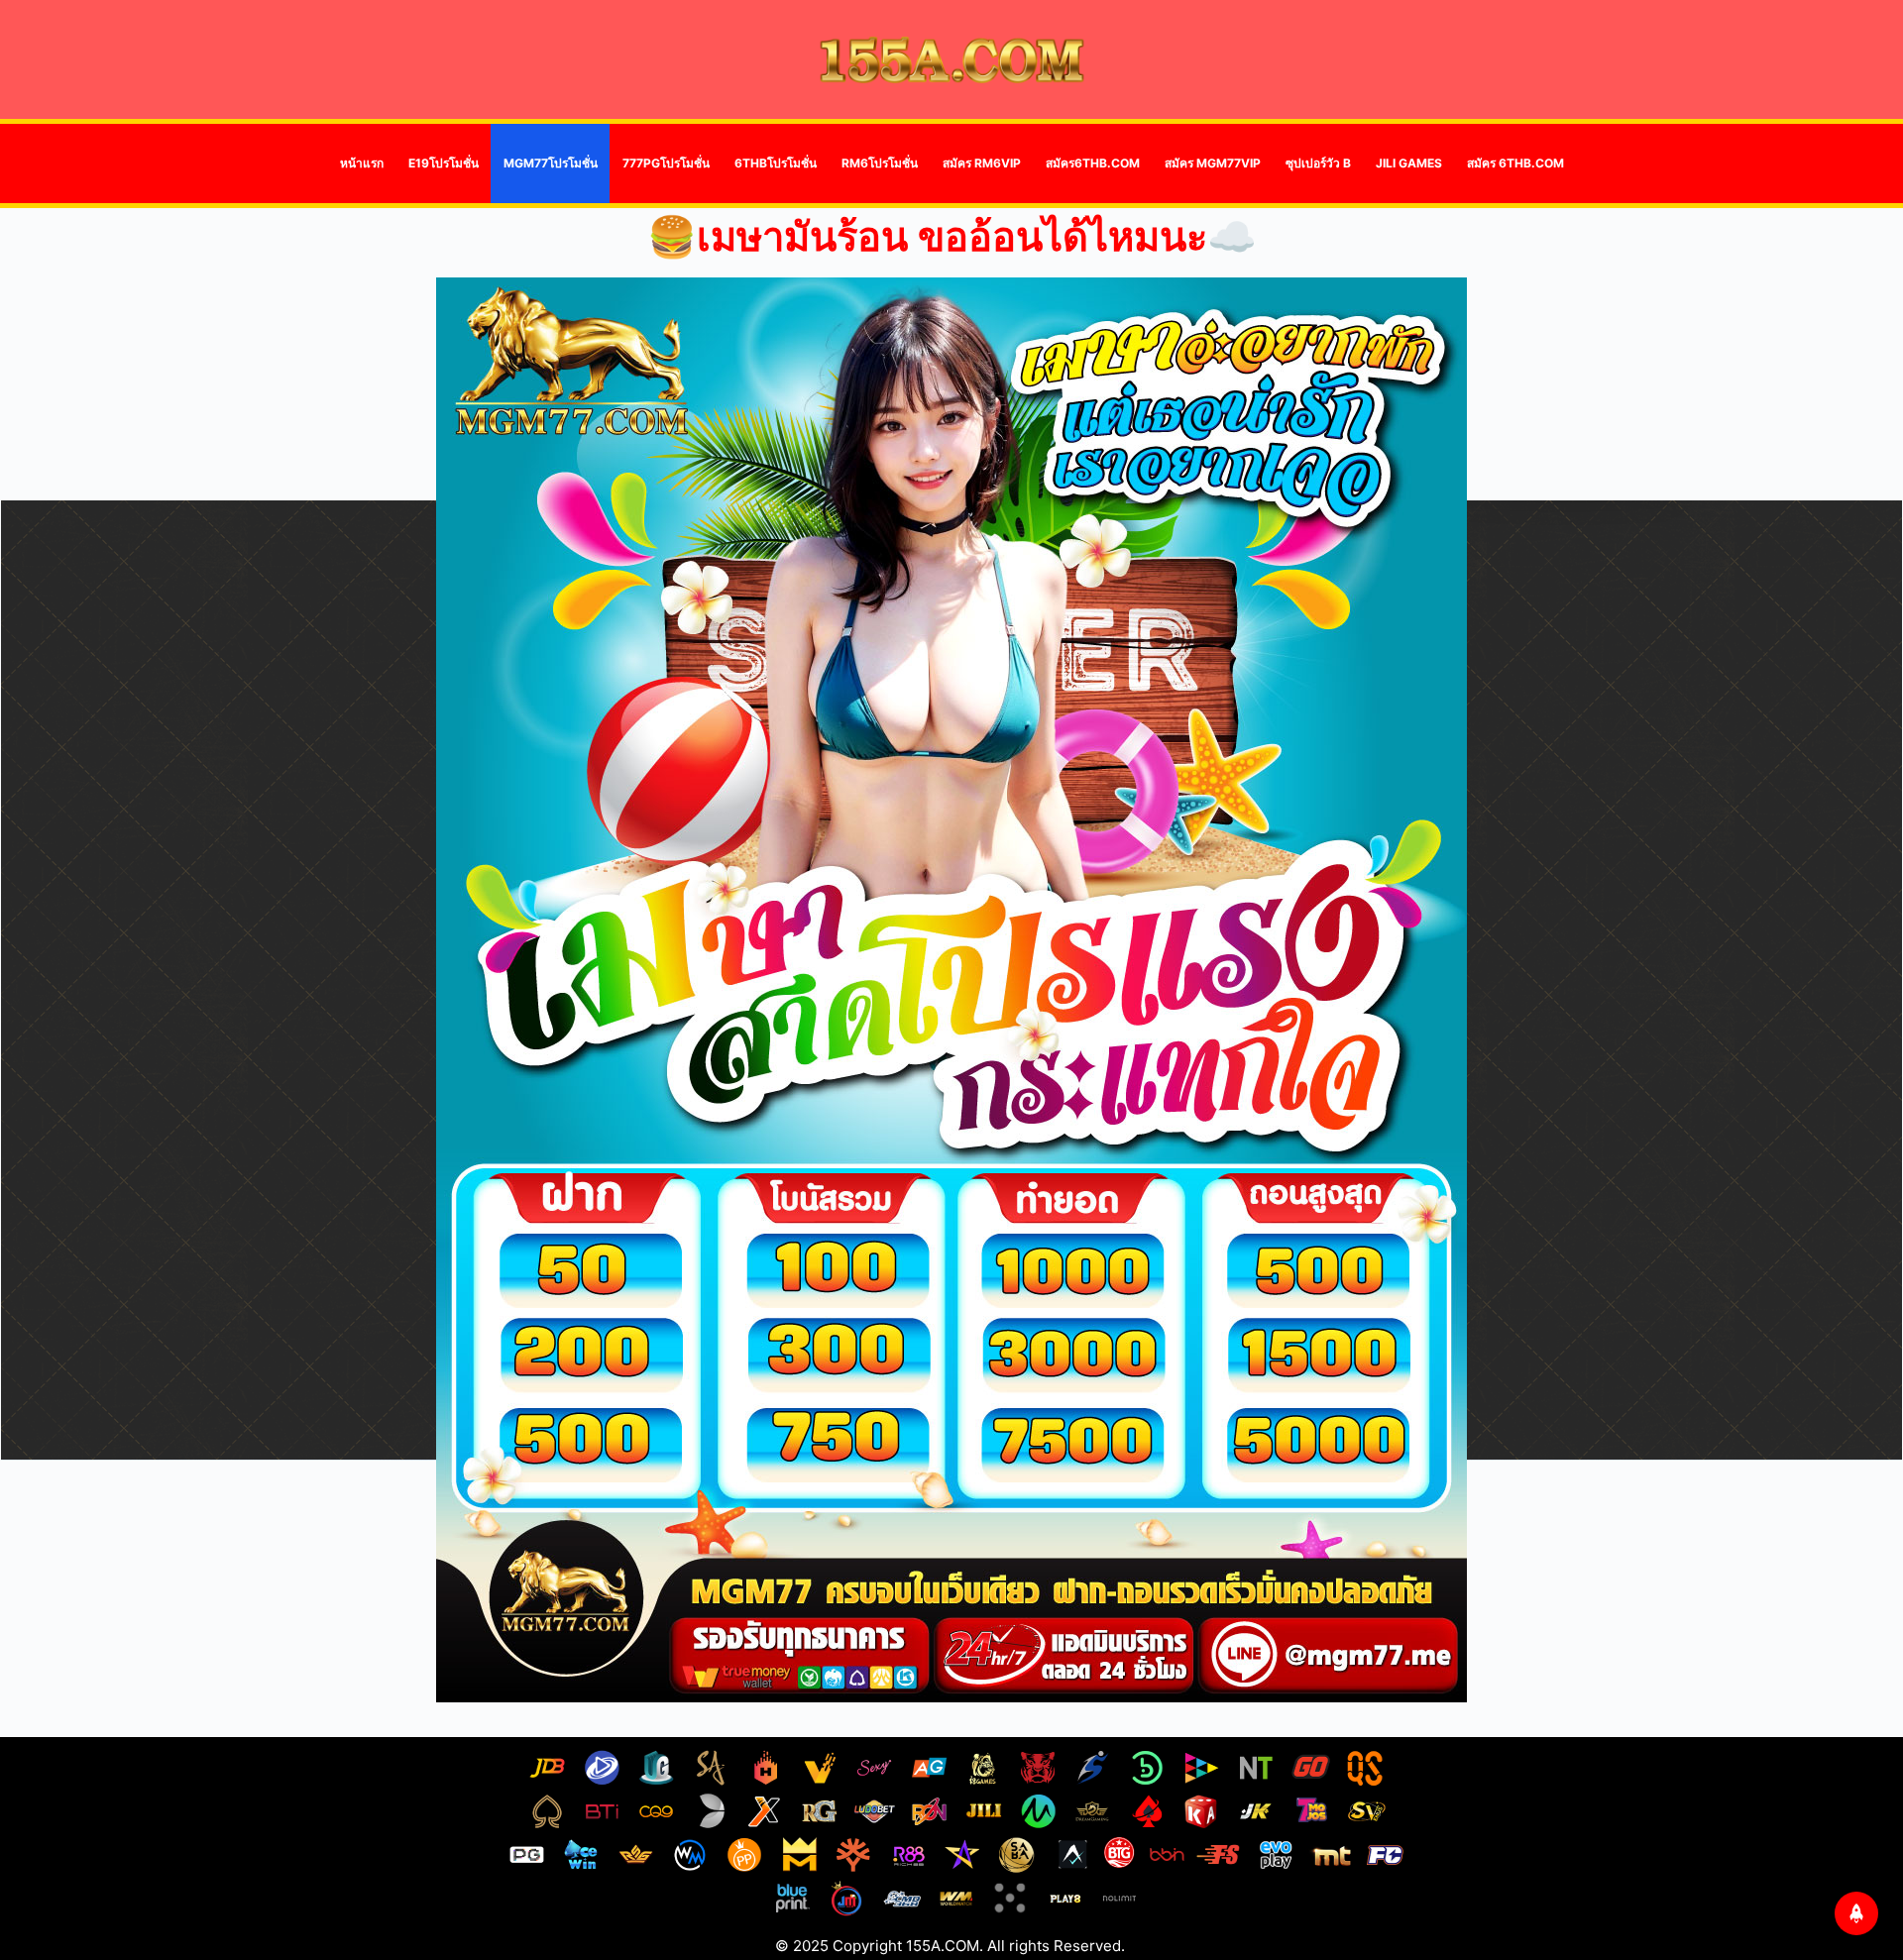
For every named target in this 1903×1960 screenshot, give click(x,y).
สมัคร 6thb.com (1515, 163)
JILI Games (1409, 163)
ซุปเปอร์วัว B (1318, 163)
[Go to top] (1856, 1913)
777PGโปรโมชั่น (666, 163)
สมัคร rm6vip (982, 163)
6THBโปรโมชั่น (776, 163)
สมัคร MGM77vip (1213, 163)
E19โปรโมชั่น (444, 163)
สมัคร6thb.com (1093, 163)
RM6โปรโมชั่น (880, 163)
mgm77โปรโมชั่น (551, 163)
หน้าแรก (362, 163)
